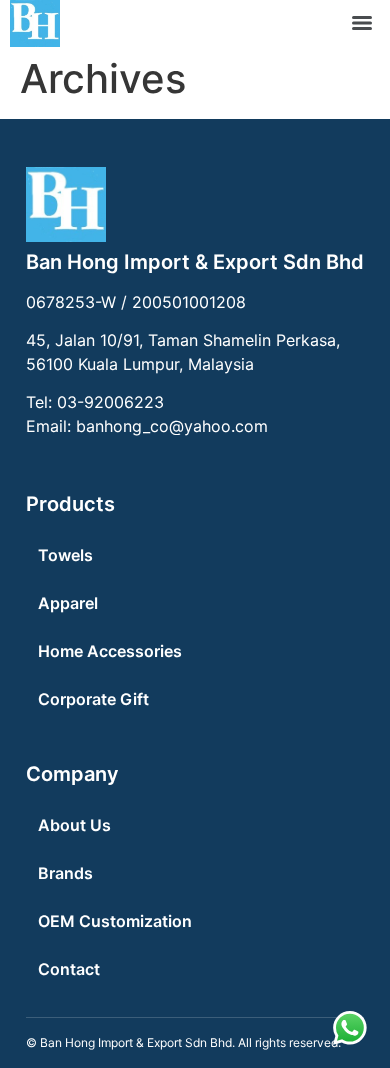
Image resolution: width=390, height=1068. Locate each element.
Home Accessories (110, 651)
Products (70, 504)
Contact (69, 969)
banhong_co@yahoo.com (172, 426)
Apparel (68, 603)
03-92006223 (110, 402)
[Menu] (362, 23)
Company (72, 774)
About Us (74, 825)
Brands (65, 873)
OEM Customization (115, 921)
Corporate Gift (93, 699)
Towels (65, 555)
